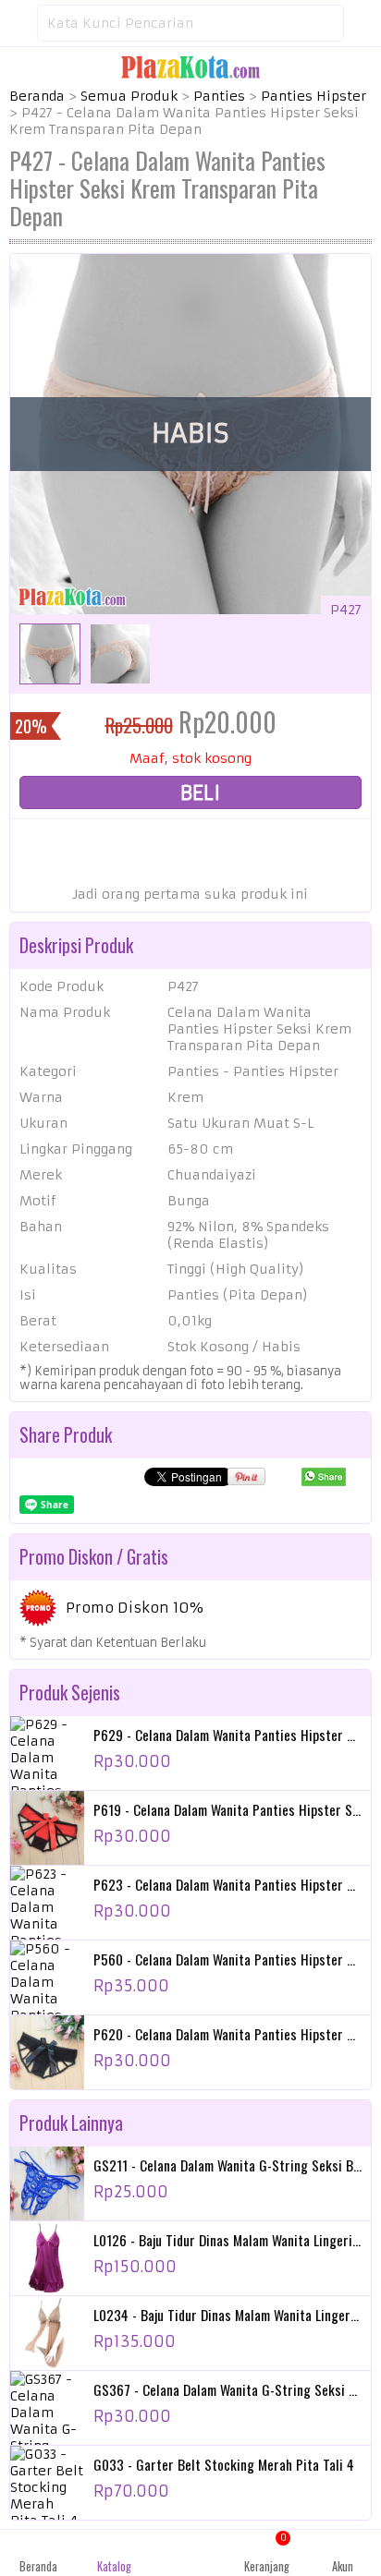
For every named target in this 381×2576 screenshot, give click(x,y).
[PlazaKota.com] (190, 67)
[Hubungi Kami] (190, 2553)
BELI (198, 793)
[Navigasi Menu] (18, 23)
